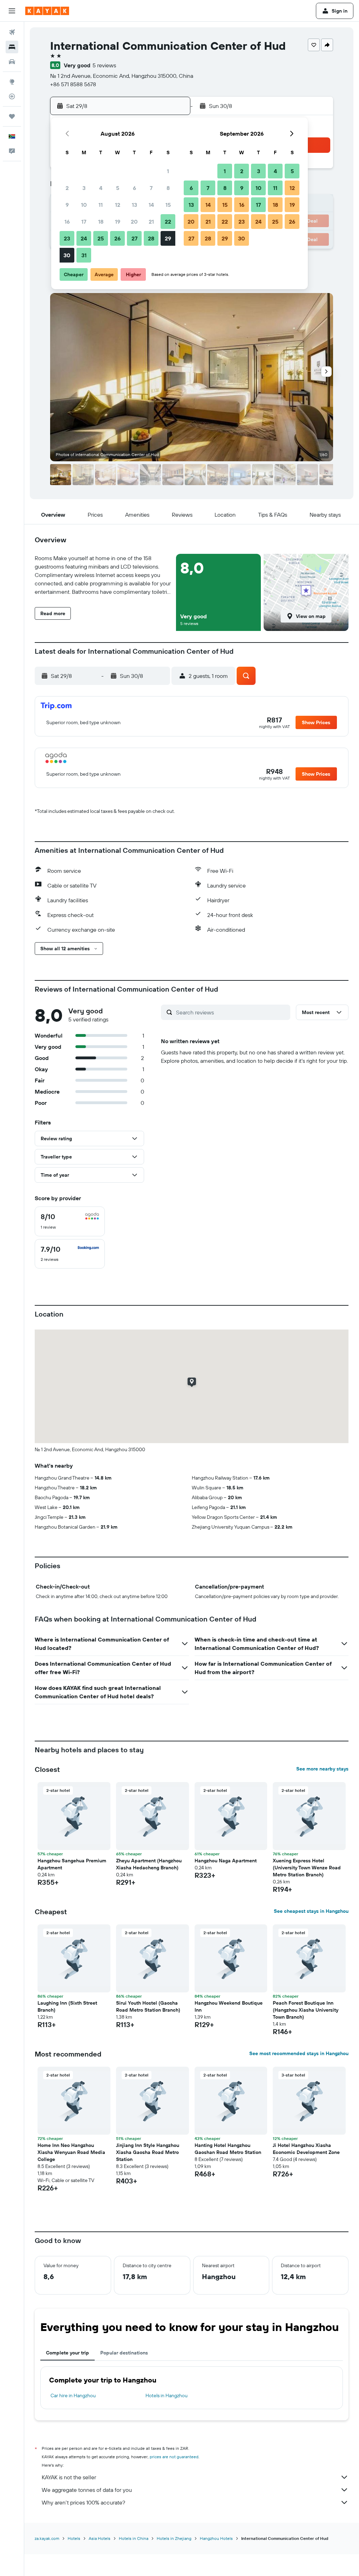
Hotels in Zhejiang (174, 2538)
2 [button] (67, 188)
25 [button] (101, 238)
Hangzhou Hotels (216, 2538)
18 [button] (101, 222)
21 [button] (151, 222)
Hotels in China (134, 2538)
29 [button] (168, 238)
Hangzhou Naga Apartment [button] (226, 1861)
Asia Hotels (100, 2538)
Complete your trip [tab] (67, 2353)
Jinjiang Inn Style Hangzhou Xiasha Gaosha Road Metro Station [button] (148, 2152)
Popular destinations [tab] (124, 2353)
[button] (12, 11)
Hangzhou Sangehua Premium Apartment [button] (72, 1864)
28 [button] (151, 238)
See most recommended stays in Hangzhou (299, 2053)
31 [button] (84, 255)
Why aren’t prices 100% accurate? (83, 2502)
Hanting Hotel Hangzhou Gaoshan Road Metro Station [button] (228, 2149)
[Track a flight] (12, 96)
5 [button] (118, 188)
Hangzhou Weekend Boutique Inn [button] (229, 2006)
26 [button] (117, 238)
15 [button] (168, 205)
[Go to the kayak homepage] (47, 11)
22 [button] (168, 222)
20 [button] (134, 222)
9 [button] (67, 205)
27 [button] (134, 238)
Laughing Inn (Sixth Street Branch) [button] (67, 2006)
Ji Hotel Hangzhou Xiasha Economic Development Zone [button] (306, 2149)
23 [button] (67, 238)
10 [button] (84, 205)
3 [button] (84, 188)
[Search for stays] (12, 47)
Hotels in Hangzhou (167, 2395)
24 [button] (84, 238)
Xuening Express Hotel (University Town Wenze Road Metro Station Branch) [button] (307, 1868)
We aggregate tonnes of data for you (87, 2490)
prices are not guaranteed (174, 2457)
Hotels (74, 2538)
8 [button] (168, 188)
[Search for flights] (12, 32)
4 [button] (101, 188)
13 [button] (134, 205)
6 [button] (134, 188)
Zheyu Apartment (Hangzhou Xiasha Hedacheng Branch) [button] (149, 1864)
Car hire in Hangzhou (73, 2395)
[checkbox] (70, 1221)
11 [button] (101, 205)
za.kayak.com (47, 2538)
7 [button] (151, 188)
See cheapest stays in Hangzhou (311, 1911)
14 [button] (151, 205)
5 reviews (104, 65)
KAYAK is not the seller (69, 2477)
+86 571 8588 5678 (73, 84)
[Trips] (12, 116)
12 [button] (118, 205)
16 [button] (67, 222)
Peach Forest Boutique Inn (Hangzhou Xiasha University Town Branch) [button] (306, 2010)
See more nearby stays (322, 1769)
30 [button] (67, 255)
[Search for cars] (12, 62)
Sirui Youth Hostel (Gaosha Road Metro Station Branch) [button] (148, 2006)
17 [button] (84, 222)
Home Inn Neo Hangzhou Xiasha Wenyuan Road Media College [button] (71, 2152)
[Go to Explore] (12, 82)
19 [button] (118, 222)
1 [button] (168, 171)
